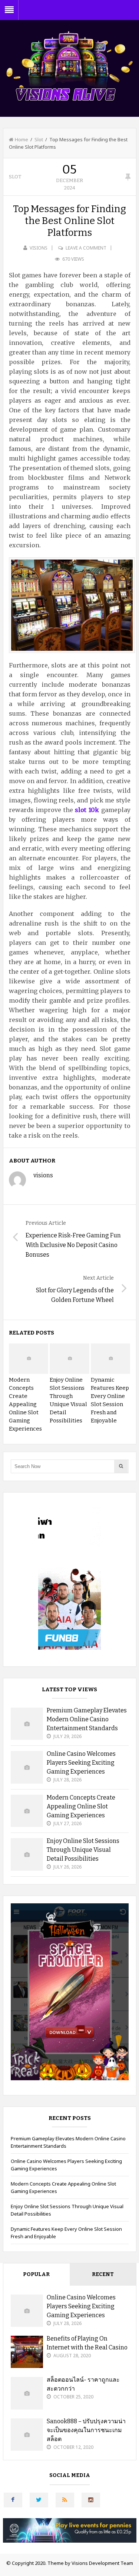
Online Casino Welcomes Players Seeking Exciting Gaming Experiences (81, 1763)
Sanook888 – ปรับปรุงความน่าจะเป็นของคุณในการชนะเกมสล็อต (86, 2430)
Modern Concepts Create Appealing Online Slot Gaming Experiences (25, 1404)
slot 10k (87, 810)
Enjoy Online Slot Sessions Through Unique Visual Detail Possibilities (83, 1850)
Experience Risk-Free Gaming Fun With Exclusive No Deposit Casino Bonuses (73, 1245)
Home (21, 139)
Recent (103, 2274)
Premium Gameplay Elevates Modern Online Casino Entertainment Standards (87, 1719)
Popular (36, 2274)
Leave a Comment (86, 248)
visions (39, 248)
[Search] (121, 1466)
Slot (39, 139)
